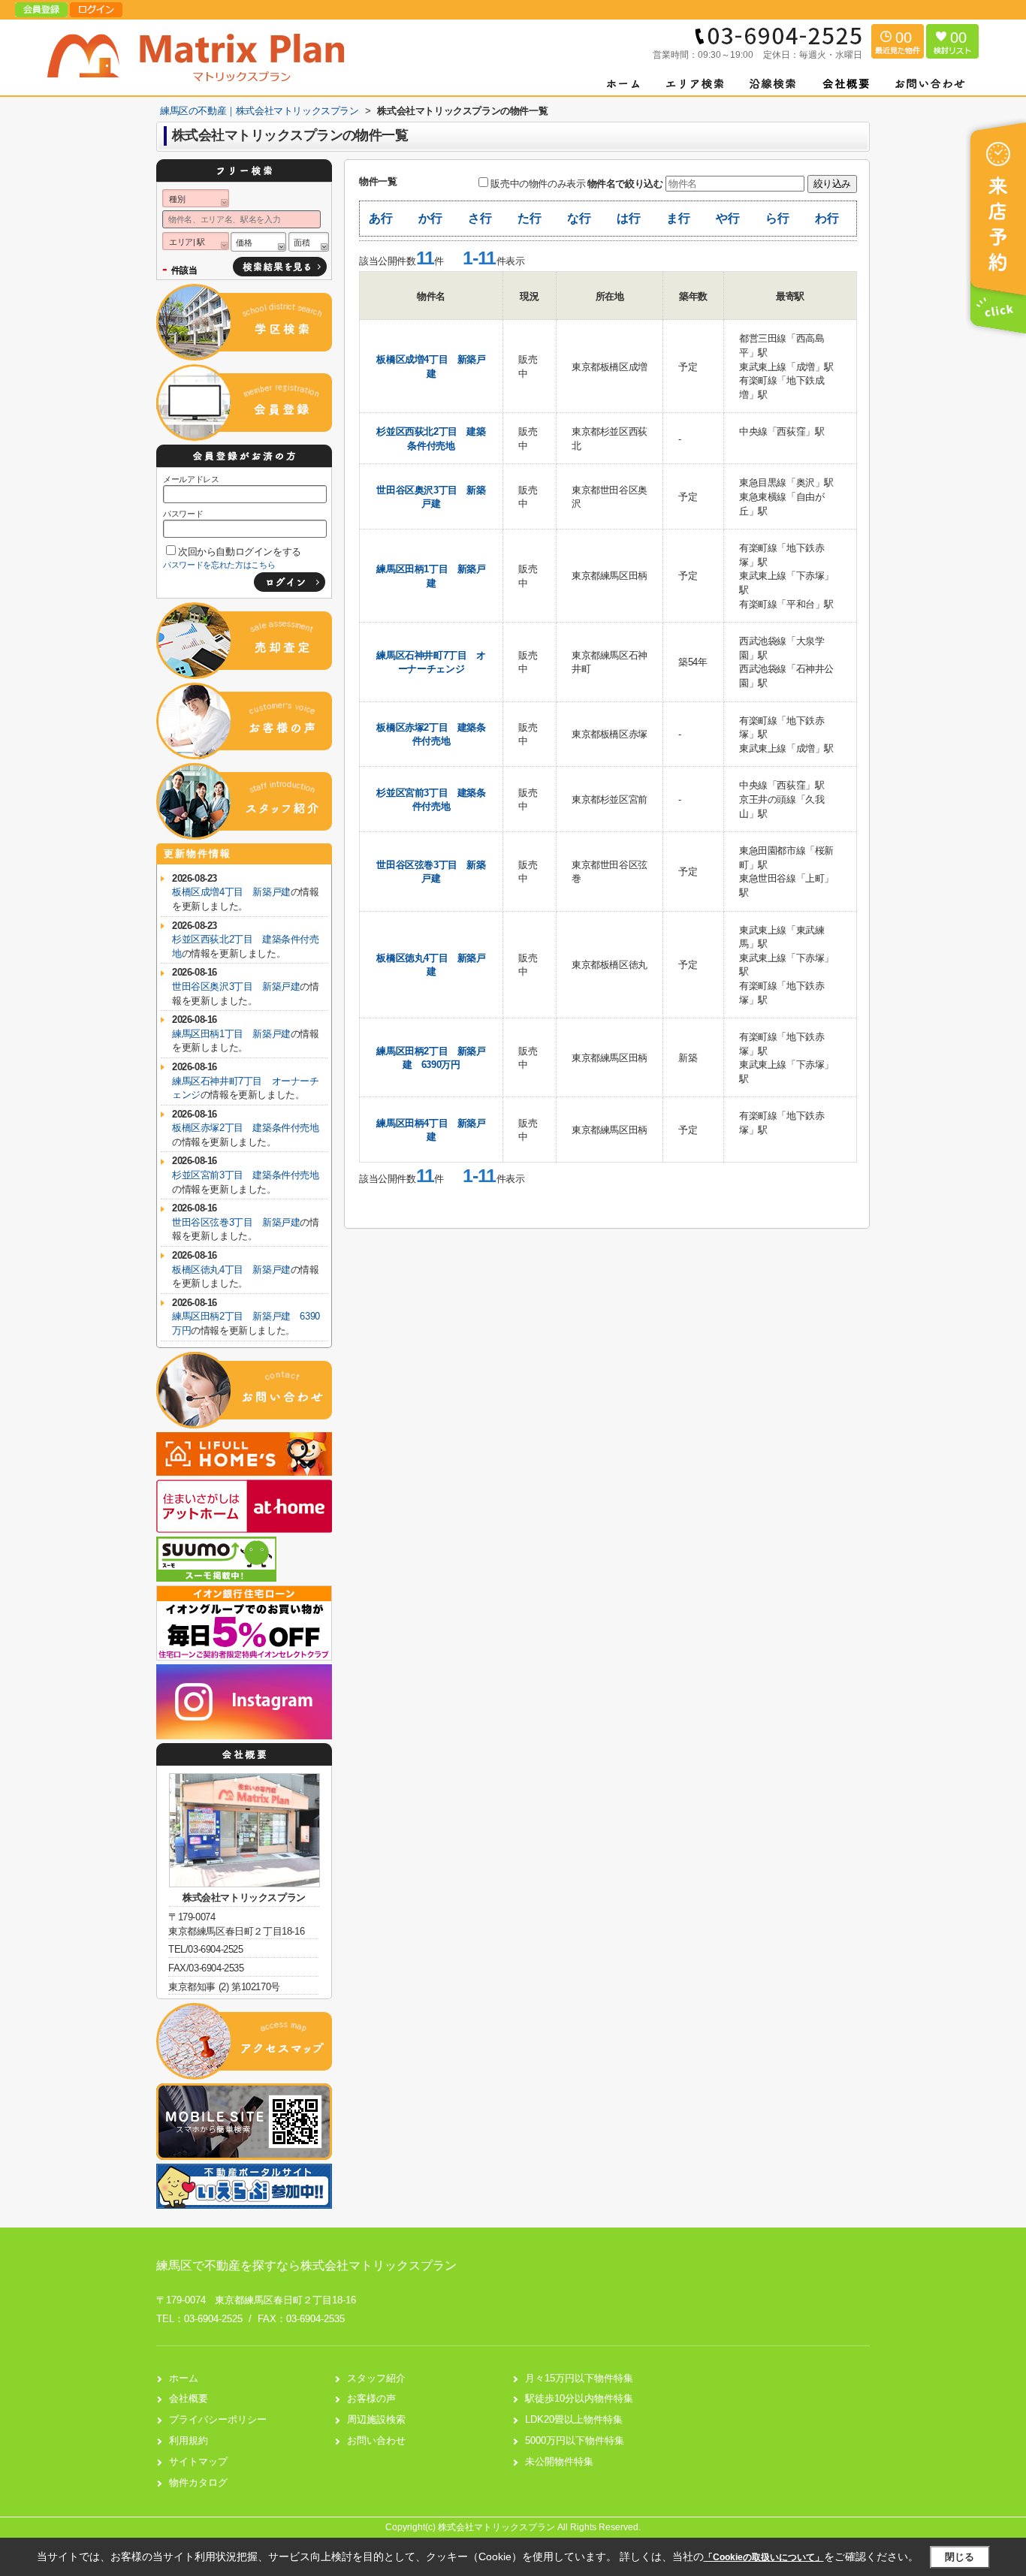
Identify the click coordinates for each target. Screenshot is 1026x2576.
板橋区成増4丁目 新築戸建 (231, 892)
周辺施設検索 (376, 2419)
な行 (579, 218)
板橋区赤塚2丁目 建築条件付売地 (246, 1128)
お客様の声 (371, 2398)
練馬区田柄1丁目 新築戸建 (231, 1034)
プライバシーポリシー (218, 2419)
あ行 (380, 218)
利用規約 (189, 2440)
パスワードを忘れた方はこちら (219, 565)
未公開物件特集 (559, 2461)
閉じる (960, 2557)
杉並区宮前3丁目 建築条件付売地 (246, 1175)
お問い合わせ (376, 2440)
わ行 (827, 218)
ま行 (678, 218)
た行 (529, 218)
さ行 (480, 218)
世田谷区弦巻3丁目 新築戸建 (236, 1222)
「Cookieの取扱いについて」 (764, 2557)
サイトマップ (198, 2461)
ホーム (184, 2378)
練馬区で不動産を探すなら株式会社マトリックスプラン (306, 2265)
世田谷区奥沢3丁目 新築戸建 (236, 986)
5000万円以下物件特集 (575, 2440)
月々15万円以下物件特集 (579, 2378)
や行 (727, 218)
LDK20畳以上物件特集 (574, 2419)
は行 (628, 218)
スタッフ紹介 (376, 2378)
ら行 (777, 218)
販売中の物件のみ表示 (538, 184)
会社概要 (189, 2398)
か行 (430, 218)
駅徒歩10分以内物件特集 (579, 2398)
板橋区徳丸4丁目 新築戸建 (231, 1270)
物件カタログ (198, 2482)
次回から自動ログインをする (240, 552)
